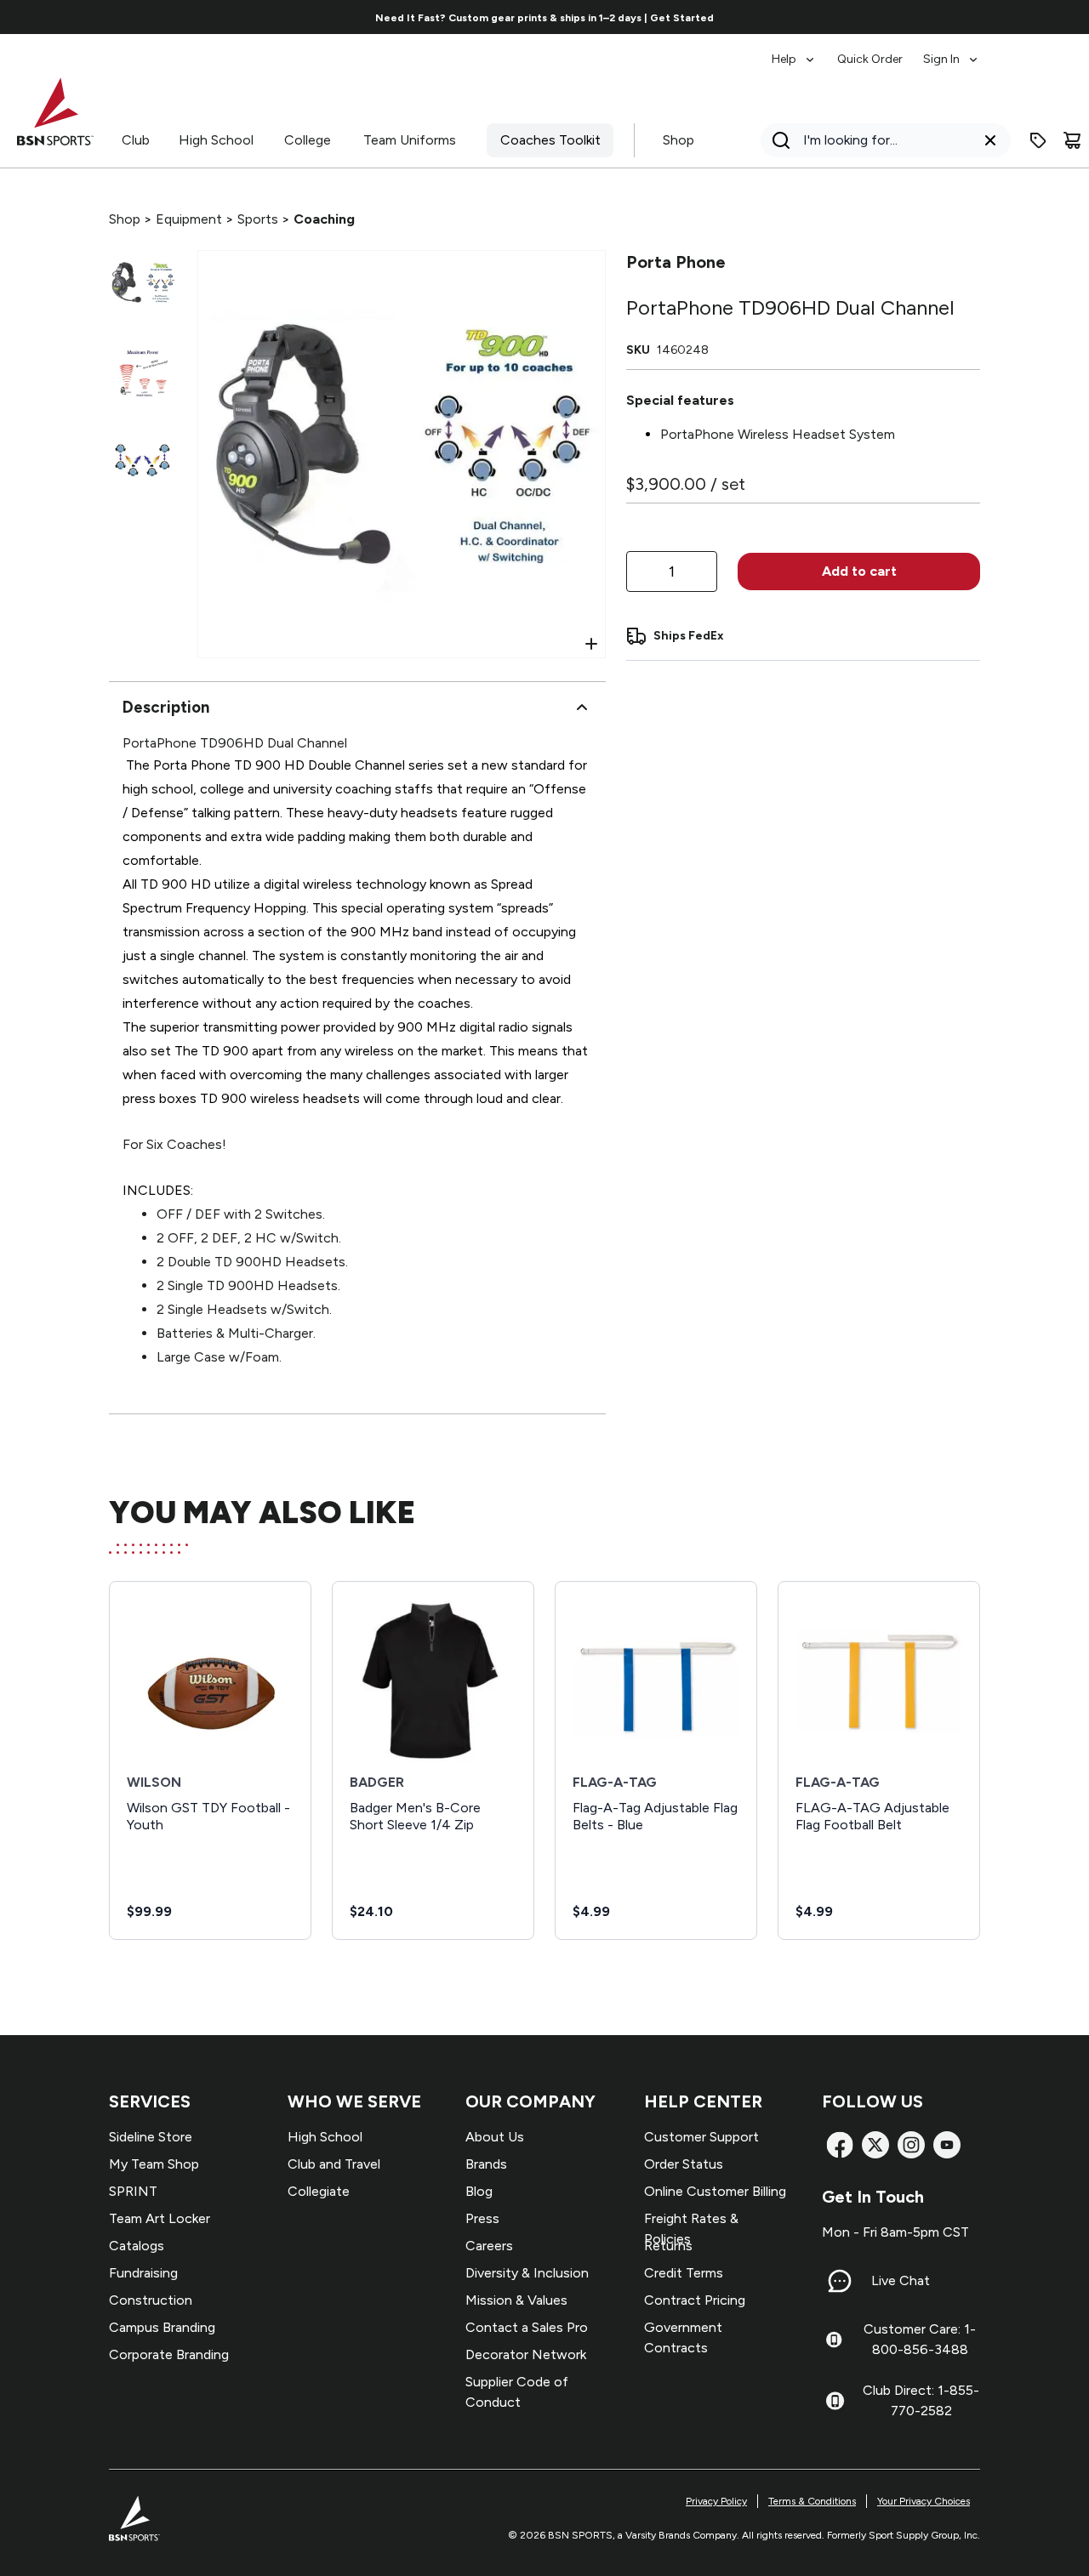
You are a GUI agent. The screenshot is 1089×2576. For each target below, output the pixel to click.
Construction (151, 2300)
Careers (489, 2246)
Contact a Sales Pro (527, 2327)
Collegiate (319, 2191)
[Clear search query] (990, 140)
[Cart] (1072, 140)
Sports (258, 219)
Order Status (684, 2164)
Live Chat (901, 2280)
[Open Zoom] (591, 644)
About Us (495, 2137)
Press (482, 2218)
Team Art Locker (160, 2218)
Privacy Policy (716, 2501)
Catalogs (137, 2246)
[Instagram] (911, 2145)
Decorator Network (526, 2354)
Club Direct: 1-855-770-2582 (921, 2400)
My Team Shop (154, 2164)
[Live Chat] (840, 2281)
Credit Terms (684, 2273)
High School (216, 140)
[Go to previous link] (119, 17)
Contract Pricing (695, 2300)
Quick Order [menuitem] (870, 59)
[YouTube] (947, 2145)
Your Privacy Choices (924, 2501)
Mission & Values (516, 2300)
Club (136, 140)
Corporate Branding (169, 2354)
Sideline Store (151, 2137)
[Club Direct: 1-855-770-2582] (835, 2401)
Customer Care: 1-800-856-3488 (920, 2339)
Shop (678, 140)
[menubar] (876, 51)
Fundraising (143, 2273)
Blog (479, 2191)
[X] (875, 2145)
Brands (486, 2164)
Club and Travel (334, 2164)
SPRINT (133, 2191)
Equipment (189, 219)
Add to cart (859, 571)
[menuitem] (794, 51)
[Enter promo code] (1038, 140)
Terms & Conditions (812, 2501)
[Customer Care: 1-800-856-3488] (834, 2340)
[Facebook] (840, 2145)
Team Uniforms (410, 140)
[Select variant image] (143, 284)
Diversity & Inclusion (527, 2273)
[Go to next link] (970, 17)
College (308, 140)
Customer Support (701, 2137)
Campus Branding (162, 2327)
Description (166, 707)
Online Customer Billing (715, 2191)
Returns (668, 2246)
